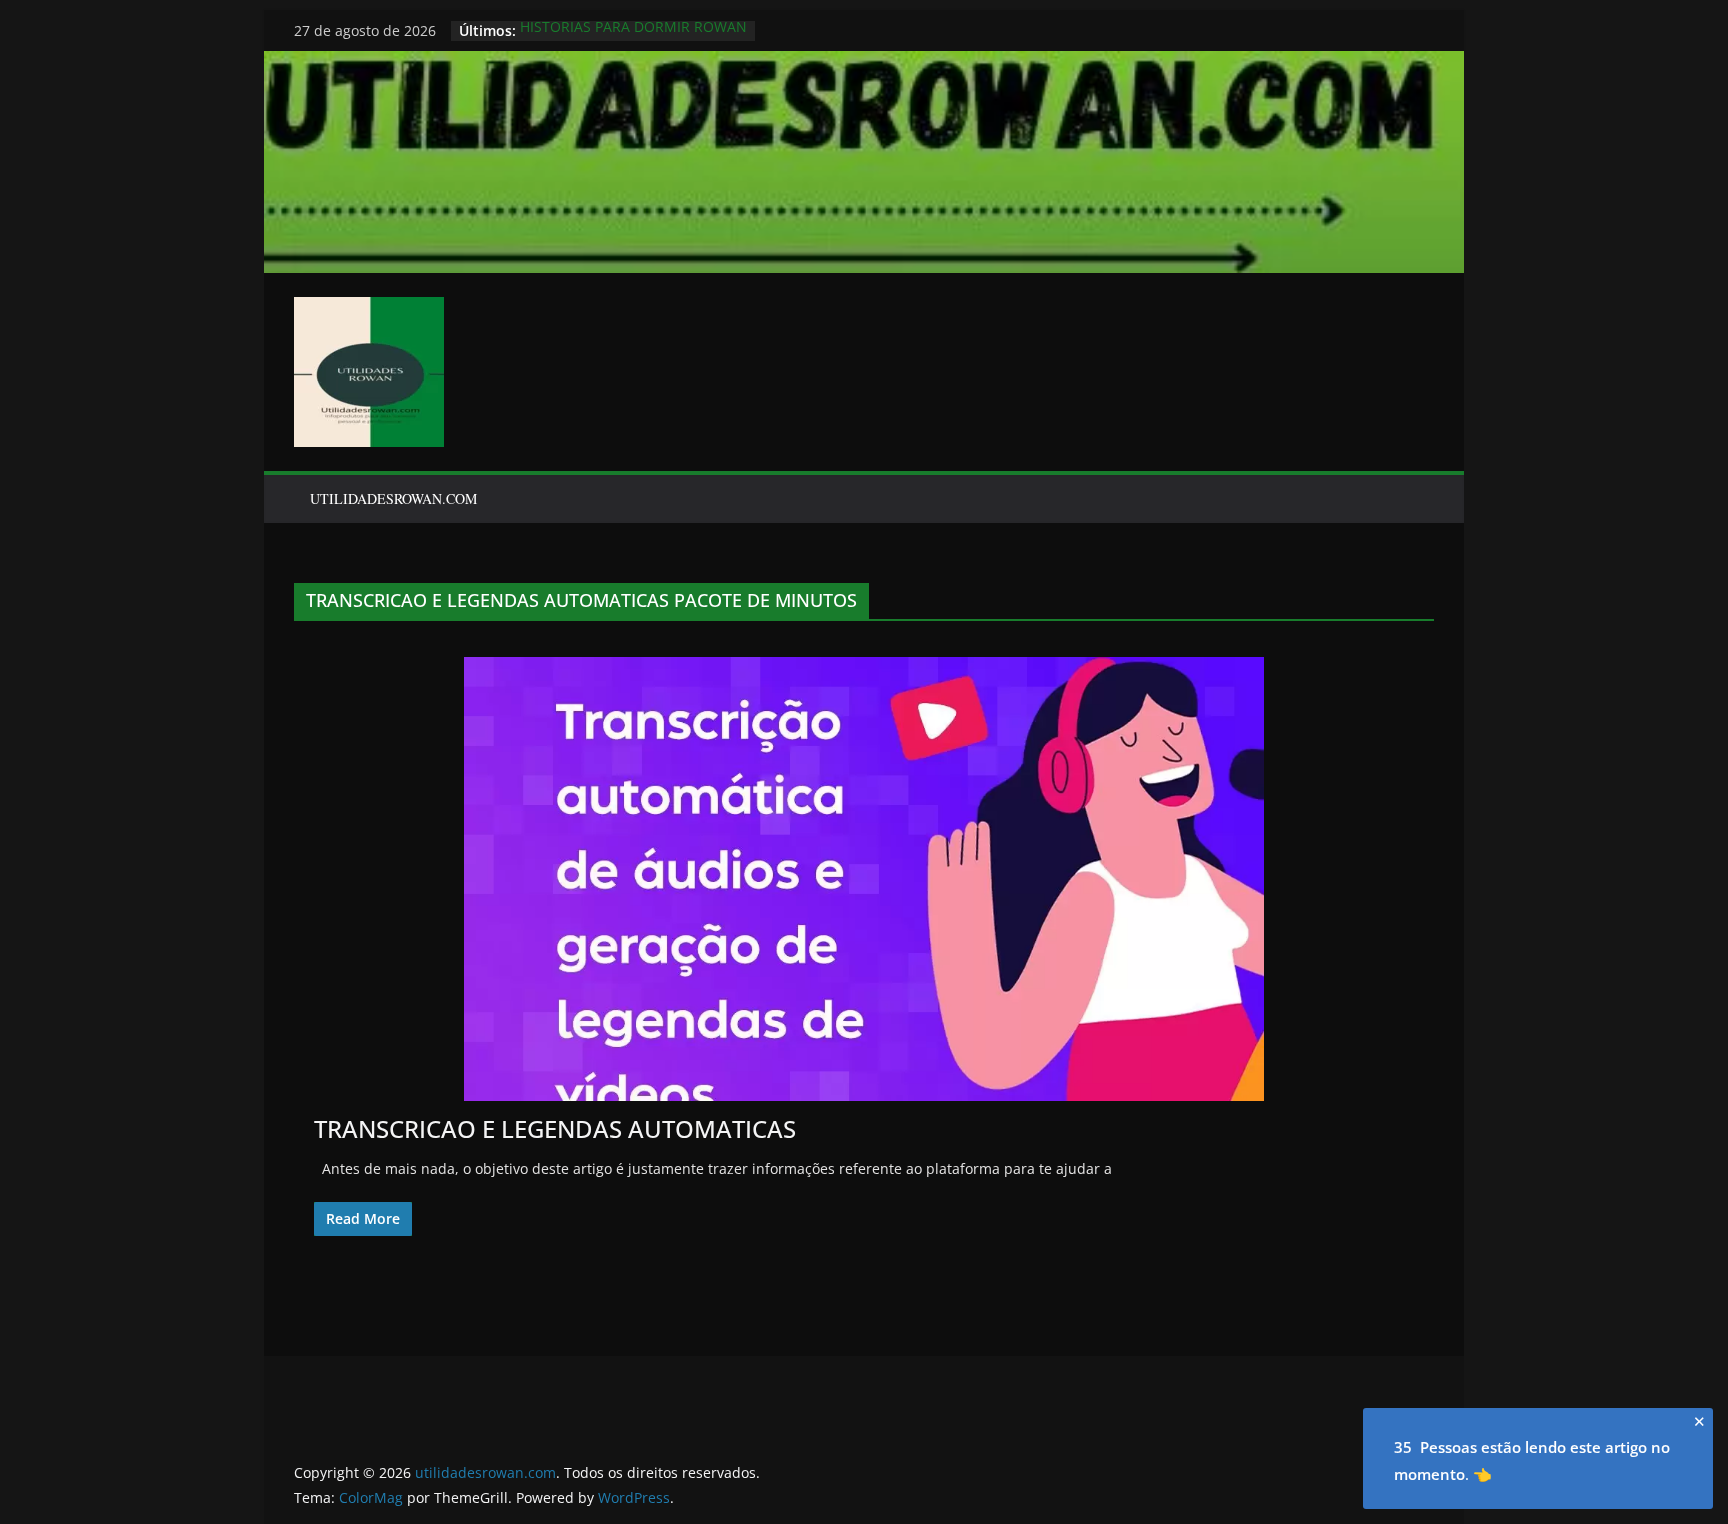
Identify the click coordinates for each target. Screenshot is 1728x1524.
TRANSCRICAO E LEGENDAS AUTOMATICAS (555, 1128)
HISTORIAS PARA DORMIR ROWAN (633, 30)
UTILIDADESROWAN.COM (393, 498)
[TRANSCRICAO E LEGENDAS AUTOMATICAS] (864, 879)
